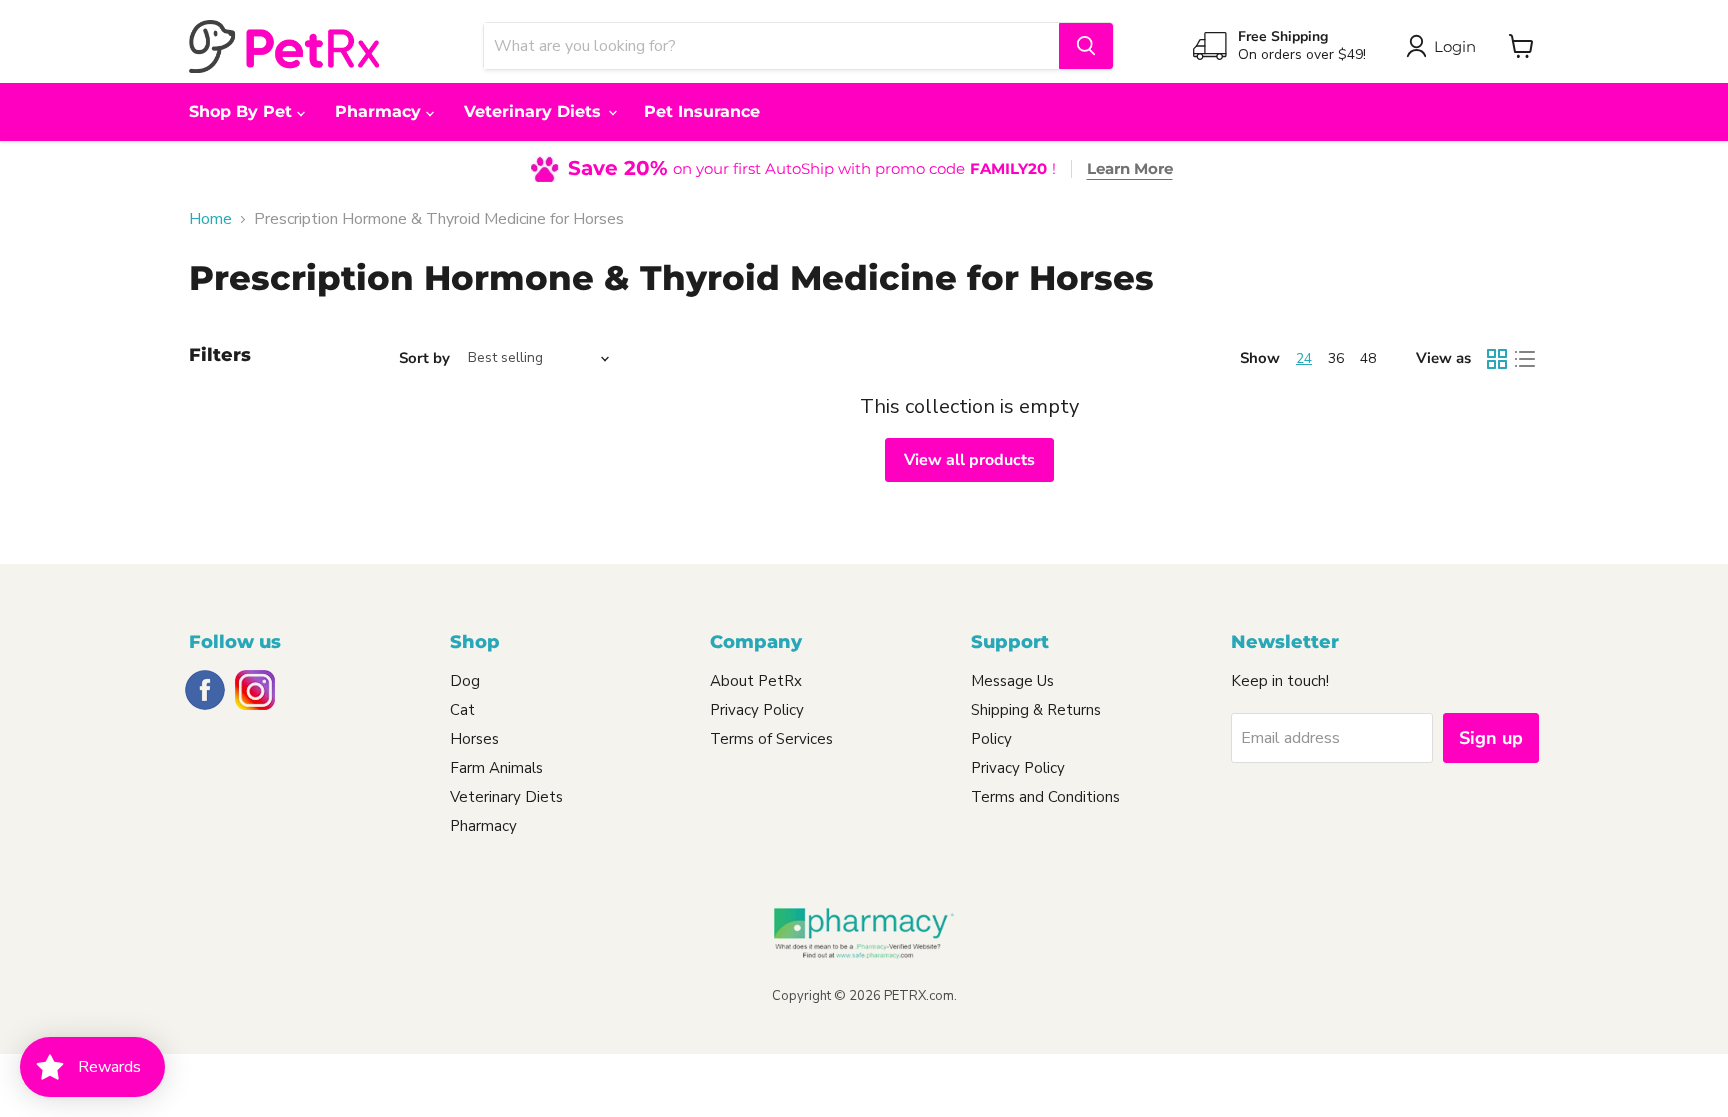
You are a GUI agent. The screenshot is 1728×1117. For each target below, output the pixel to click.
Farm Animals (496, 768)
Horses (474, 739)
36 (1336, 358)
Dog (465, 681)
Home (210, 219)
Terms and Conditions (1045, 797)
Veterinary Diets (535, 111)
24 (1304, 358)
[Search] (1086, 46)
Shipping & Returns (1036, 710)
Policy (991, 739)
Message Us (1012, 681)
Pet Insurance (702, 111)
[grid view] (1497, 359)
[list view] (1525, 359)
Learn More (1130, 168)
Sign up (1491, 738)
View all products (969, 460)
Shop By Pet (243, 111)
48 (1368, 358)
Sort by (424, 358)
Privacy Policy (757, 710)
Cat (462, 710)
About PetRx (756, 681)
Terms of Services (771, 739)
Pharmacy (380, 111)
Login (1455, 46)
